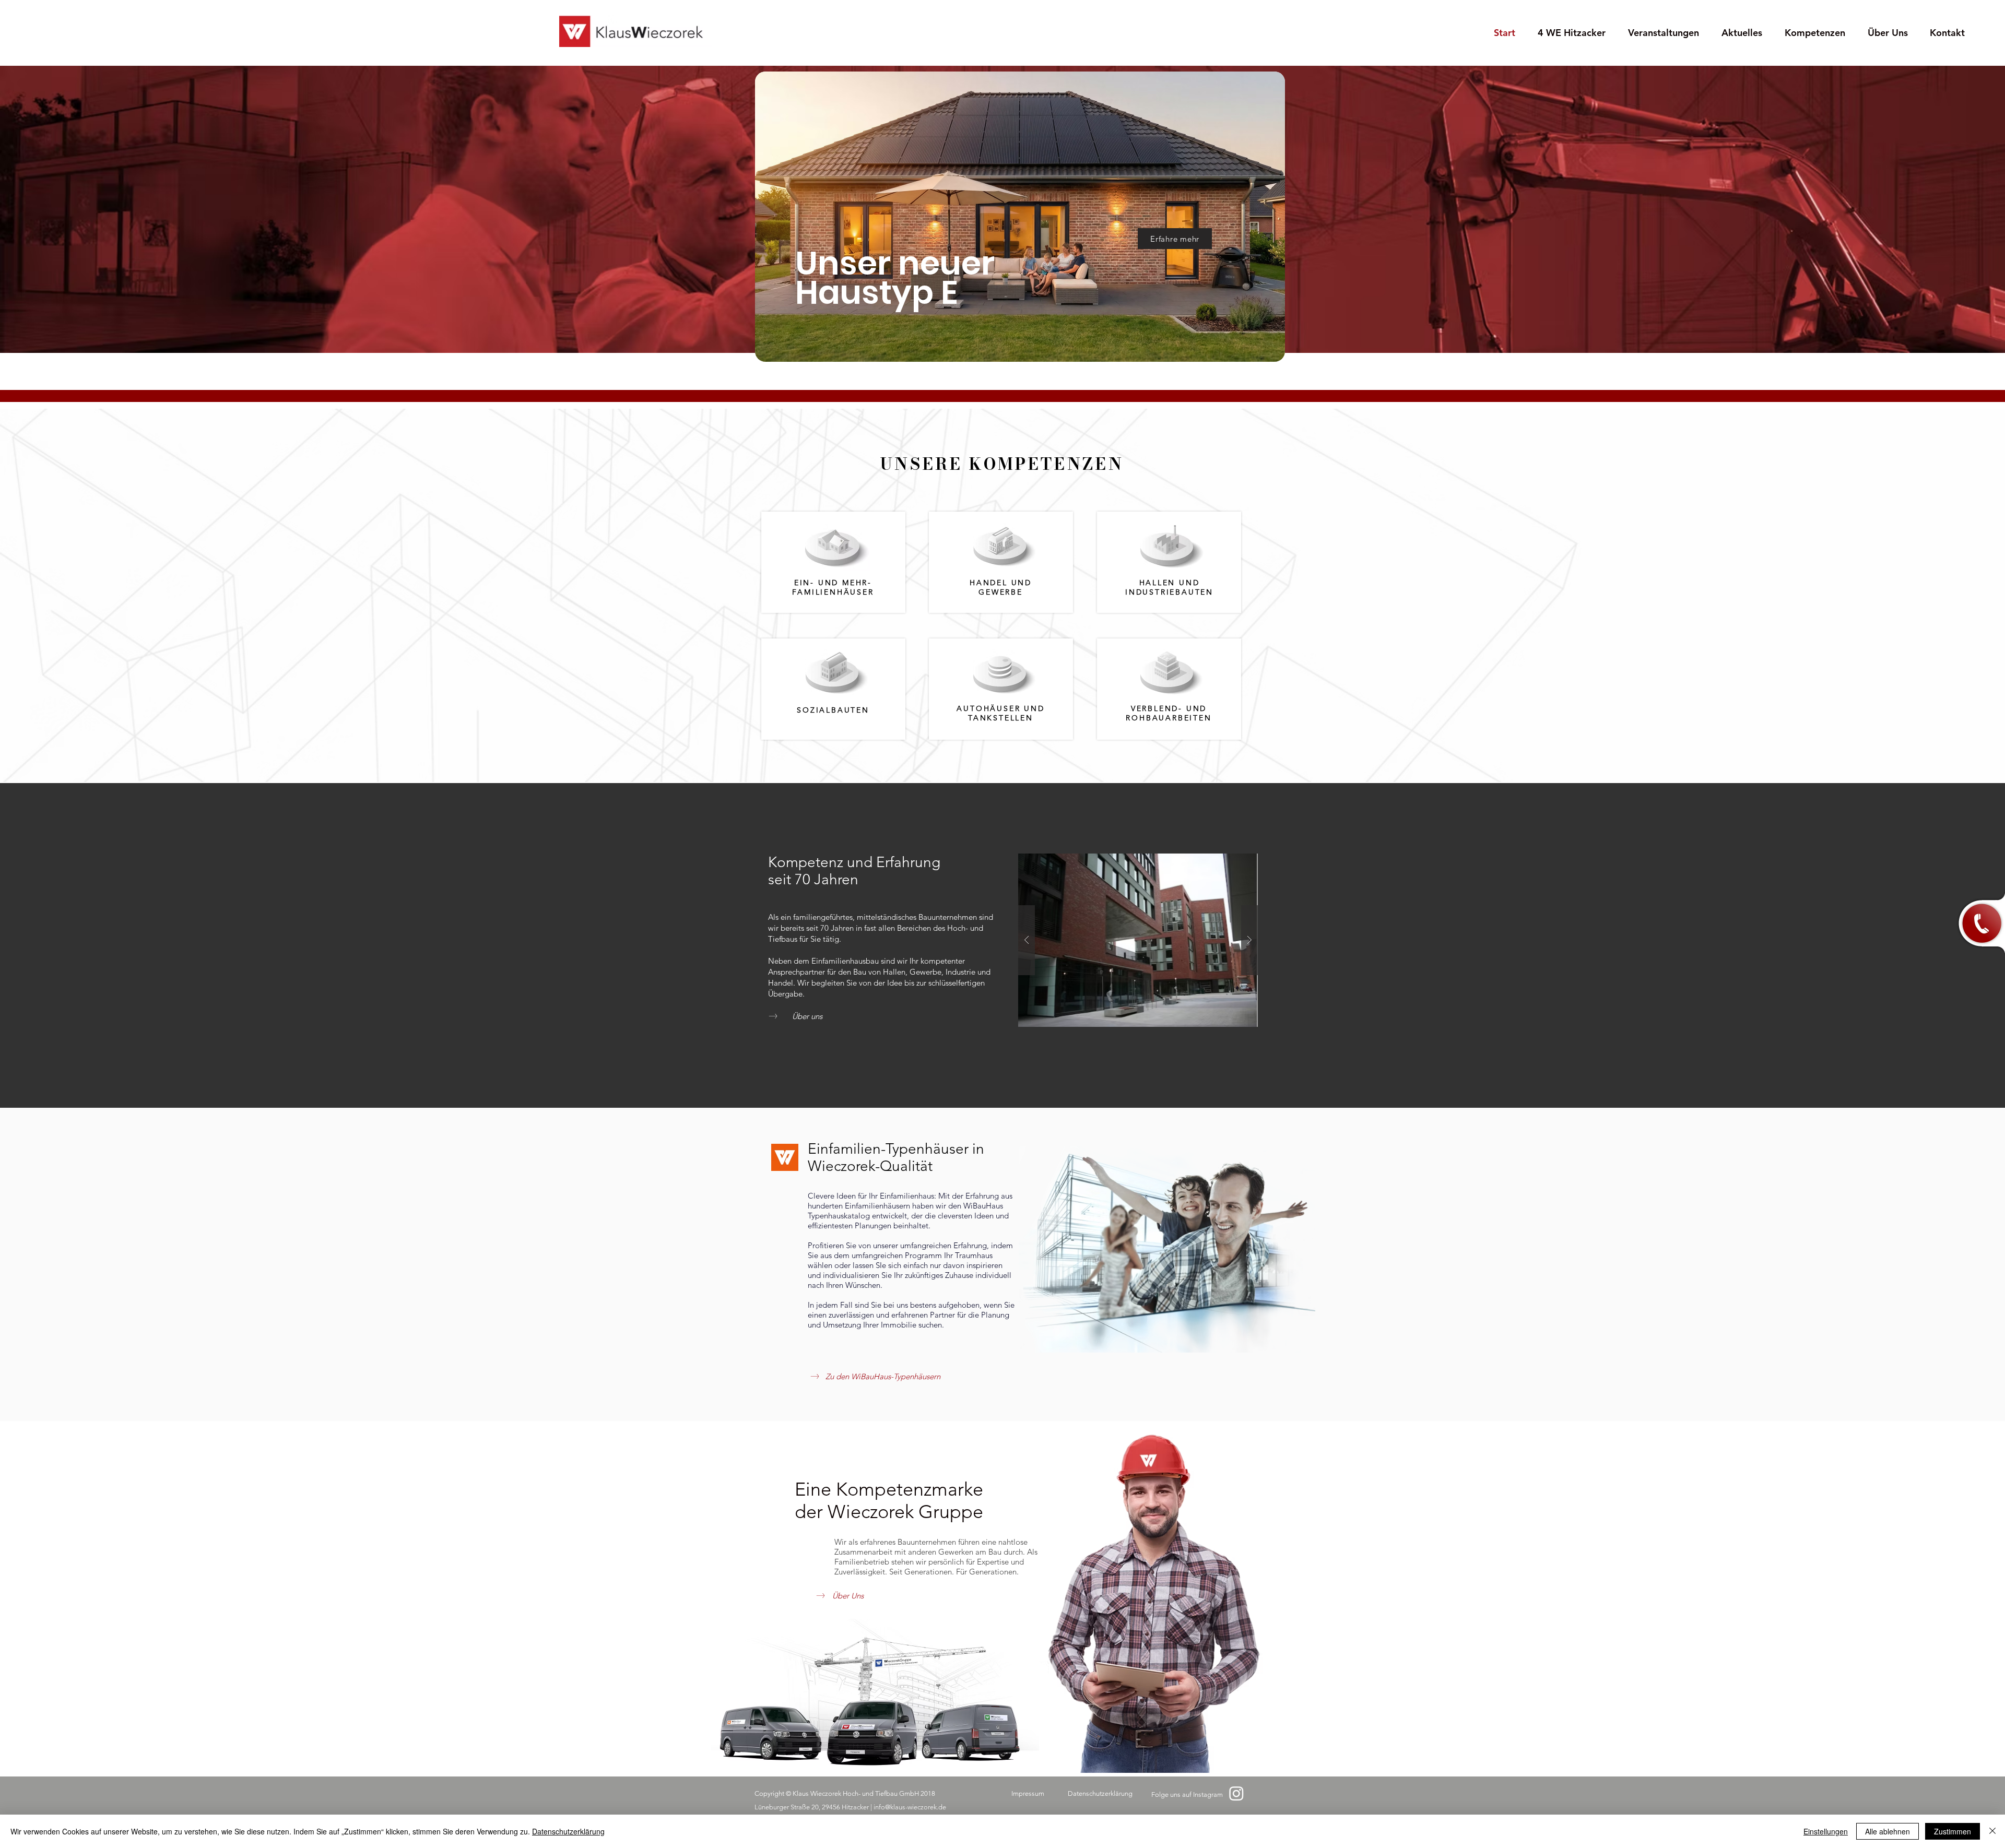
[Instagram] (1236, 1793)
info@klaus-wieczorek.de (910, 1807)
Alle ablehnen (1888, 1831)
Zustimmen (1953, 1831)
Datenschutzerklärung (568, 1831)
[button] (1979, 924)
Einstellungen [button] (1826, 1831)
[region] (999, 210)
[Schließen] (1992, 1831)
